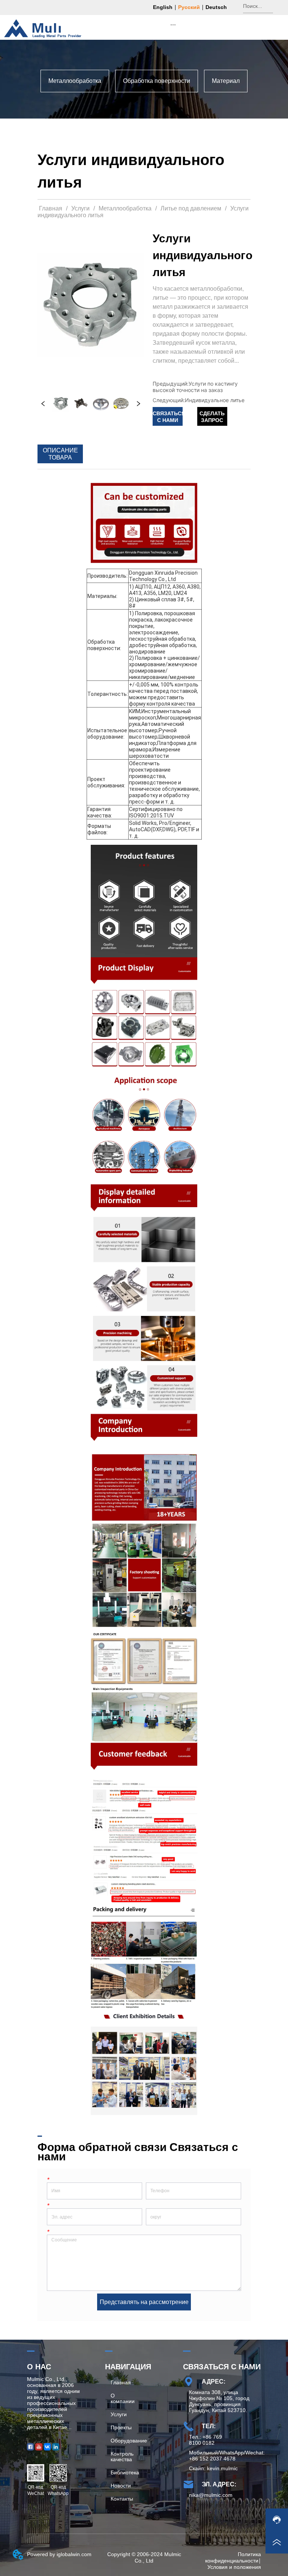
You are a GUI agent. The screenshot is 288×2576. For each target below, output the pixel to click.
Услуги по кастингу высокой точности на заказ (195, 387)
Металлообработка (125, 208)
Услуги (80, 208)
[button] (173, 25)
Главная (51, 208)
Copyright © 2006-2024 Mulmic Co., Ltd (144, 2557)
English (163, 7)
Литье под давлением (191, 208)
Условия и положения (234, 2567)
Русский (189, 7)
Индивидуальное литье (215, 400)
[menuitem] (173, 24)
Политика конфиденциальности (233, 2557)
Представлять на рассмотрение (144, 2302)
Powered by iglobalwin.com (59, 2554)
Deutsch (216, 7)
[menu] (173, 24)
